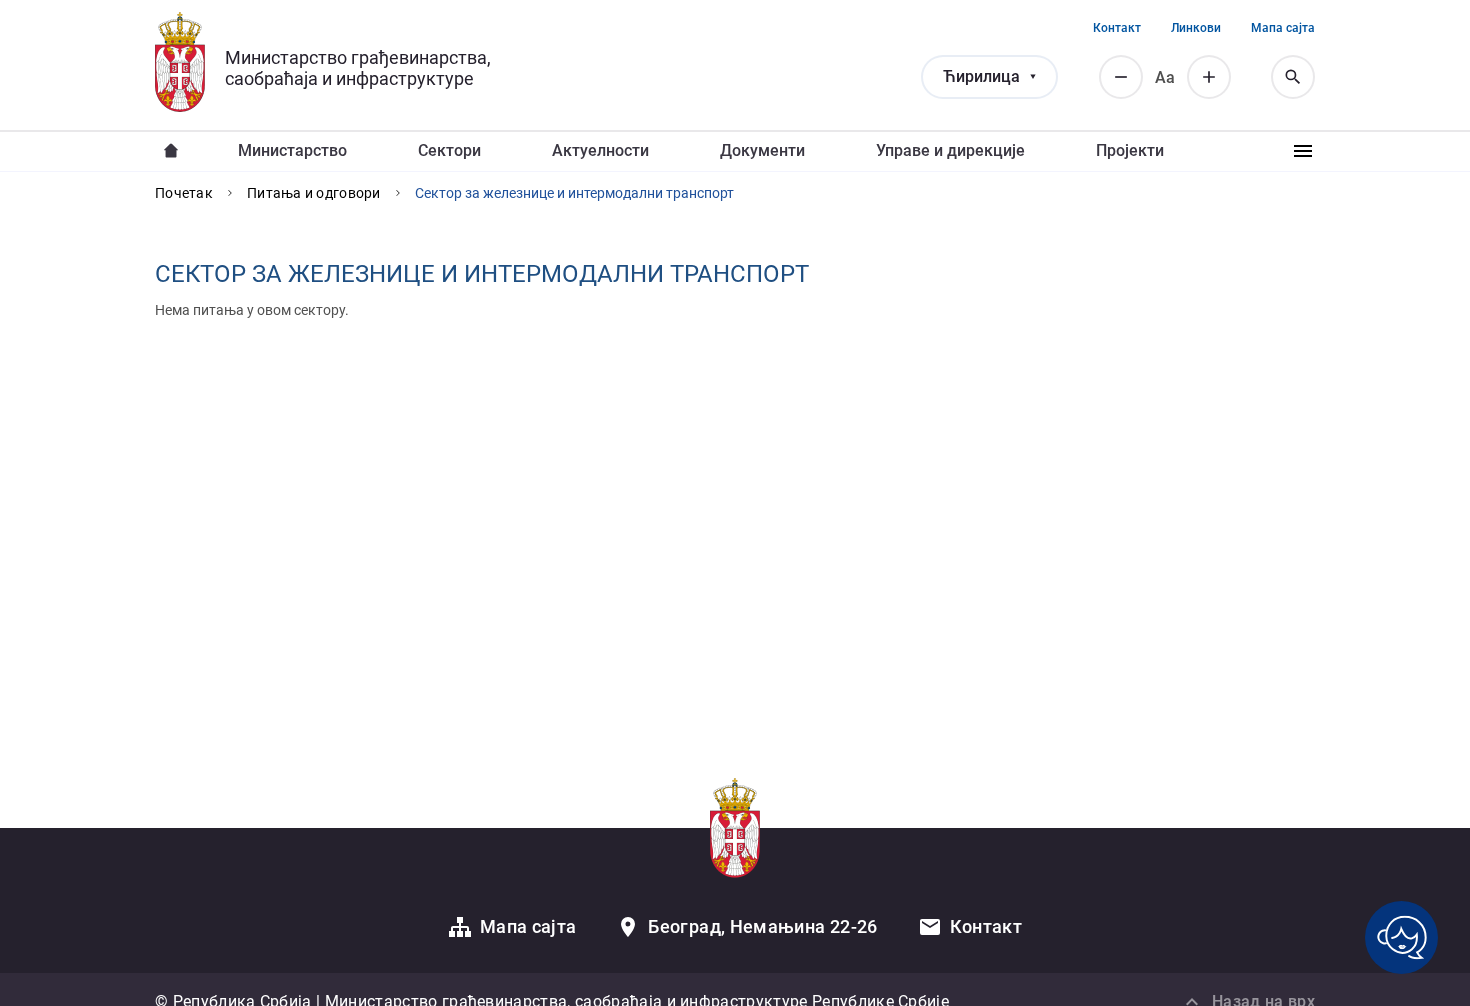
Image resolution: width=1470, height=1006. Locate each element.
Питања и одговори (314, 193)
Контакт (1117, 28)
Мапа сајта (1283, 28)
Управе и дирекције (950, 150)
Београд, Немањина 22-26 (762, 926)
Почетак (184, 193)
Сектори (449, 150)
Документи (762, 150)
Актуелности (600, 150)
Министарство (292, 150)
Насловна (171, 151)
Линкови (1196, 28)
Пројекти (1130, 150)
